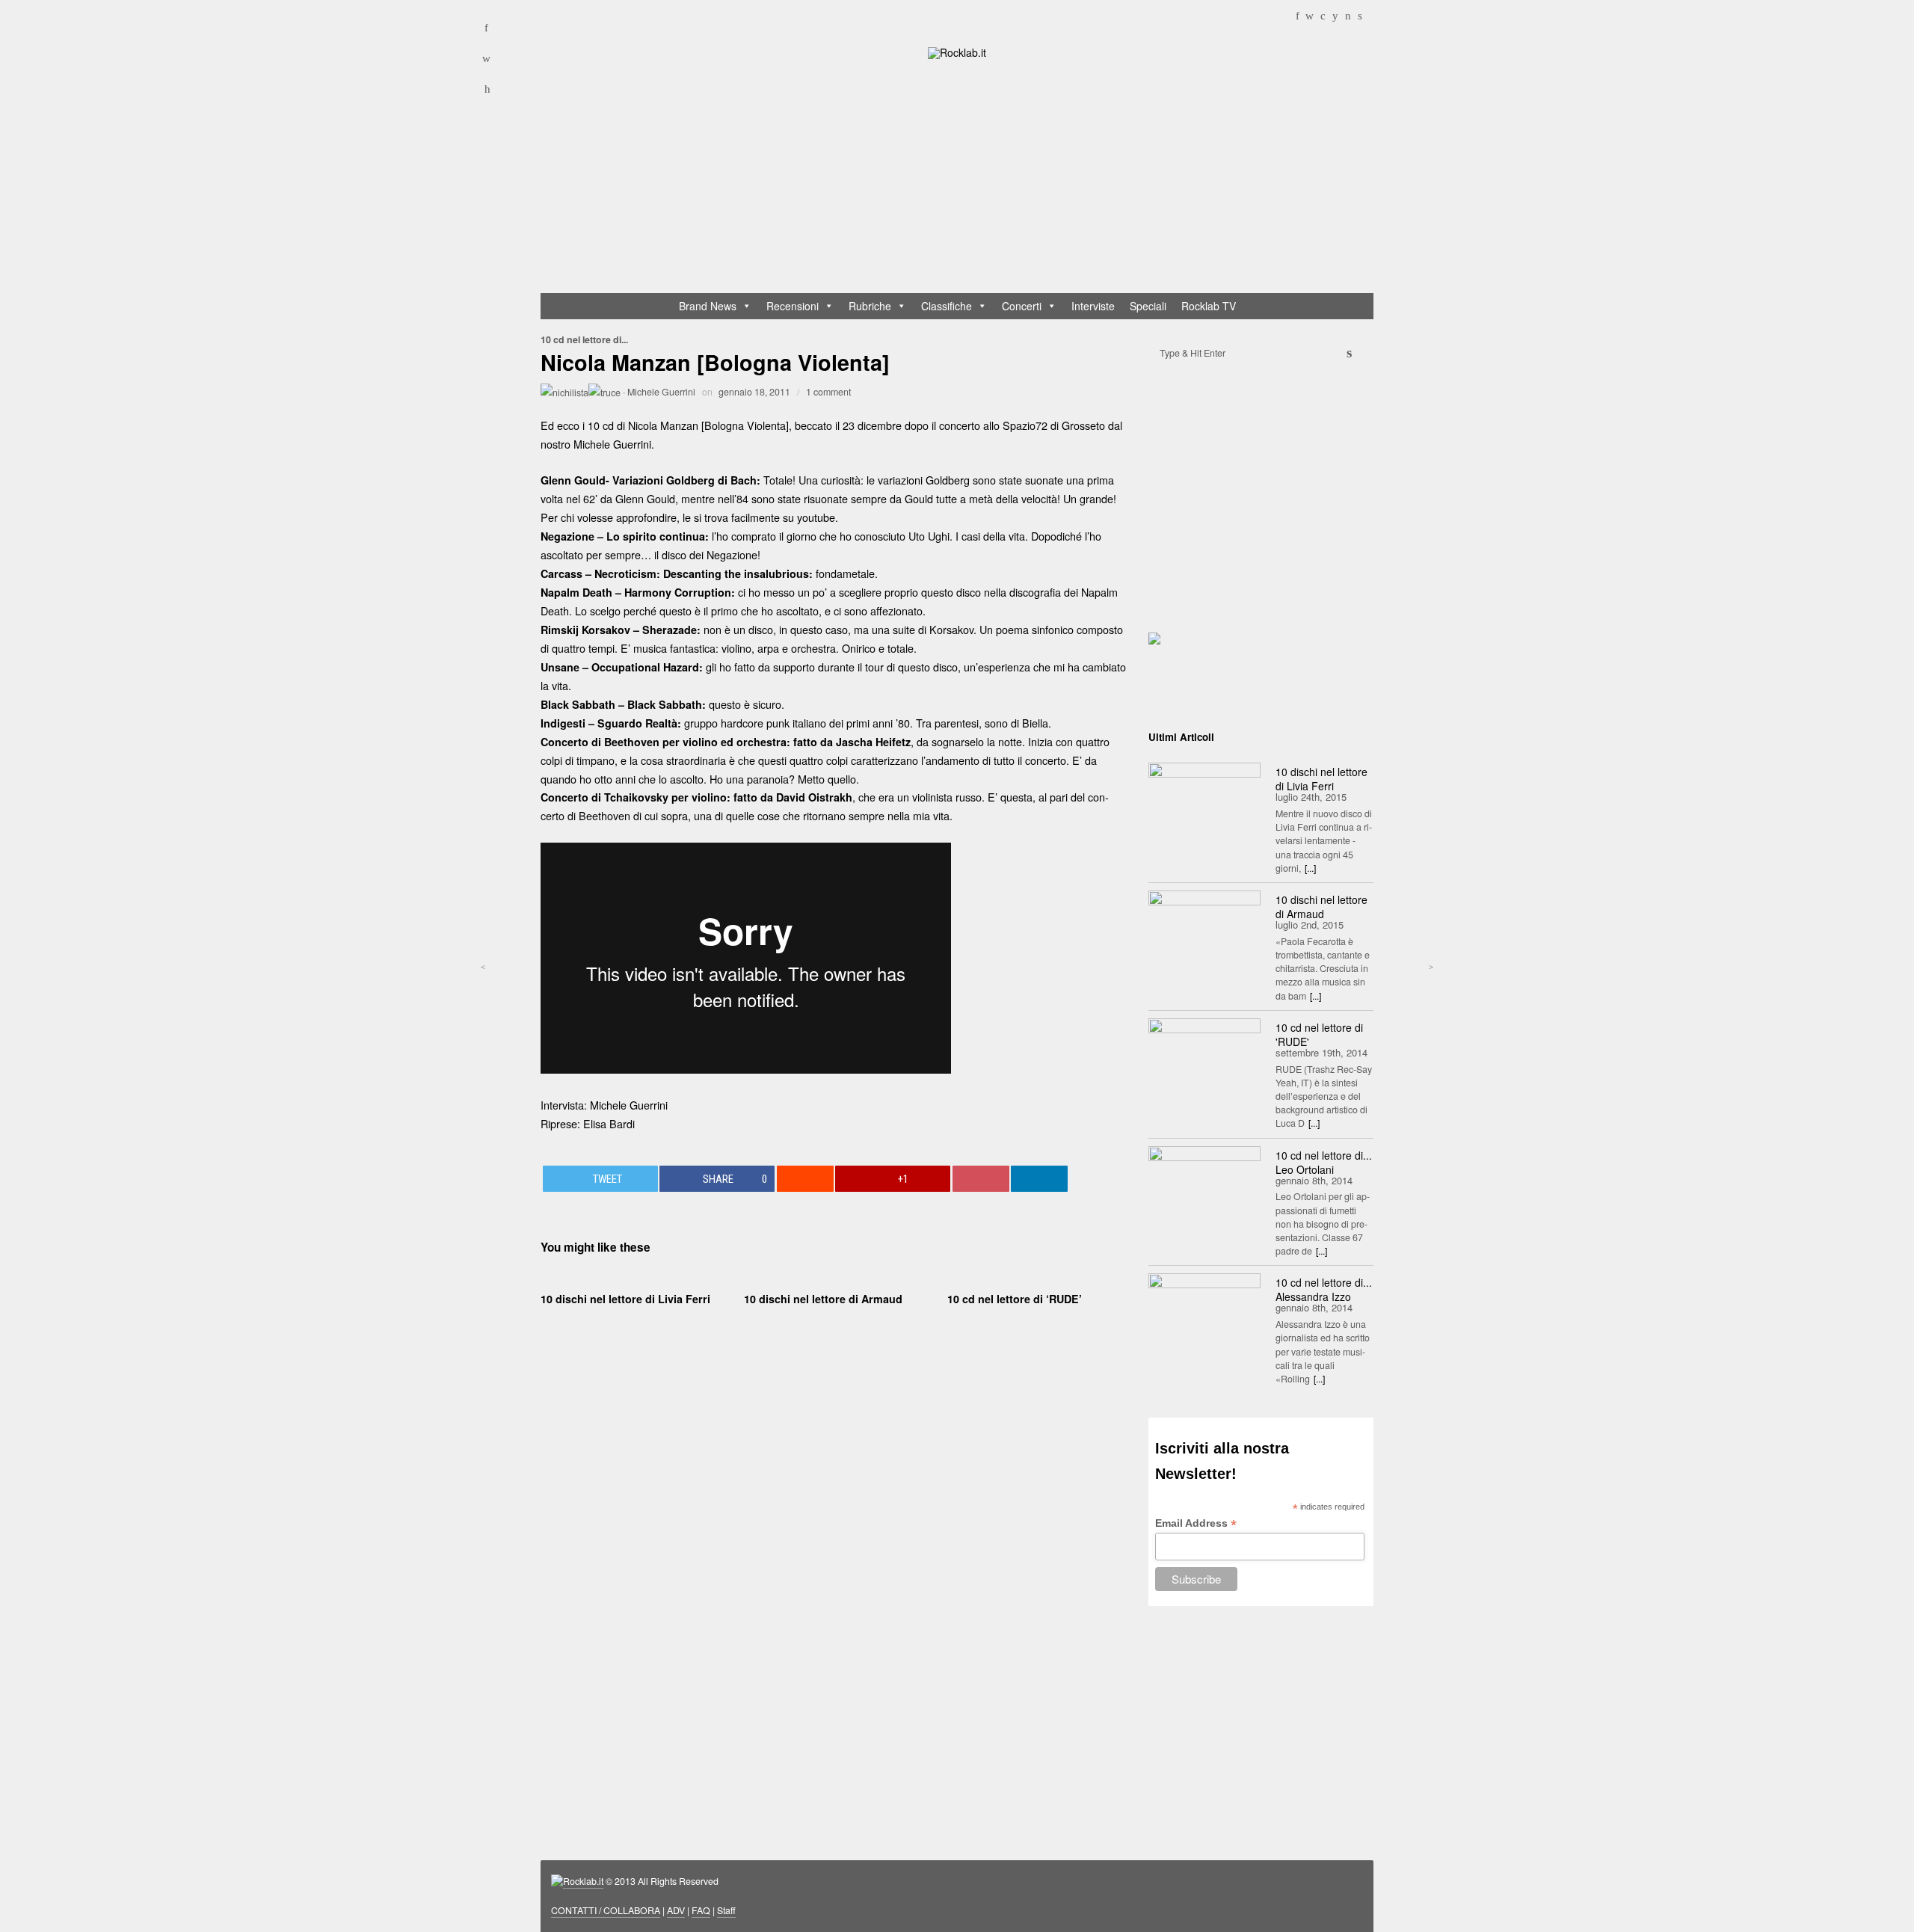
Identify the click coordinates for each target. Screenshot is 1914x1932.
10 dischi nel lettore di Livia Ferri (625, 1299)
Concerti (1022, 306)
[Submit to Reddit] (805, 1179)
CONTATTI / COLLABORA (606, 1910)
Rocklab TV (1209, 306)
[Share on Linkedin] (1039, 1179)
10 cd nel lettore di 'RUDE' (1319, 1034)
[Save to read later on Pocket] (981, 1179)
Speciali (1148, 306)
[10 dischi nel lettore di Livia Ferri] (1204, 800)
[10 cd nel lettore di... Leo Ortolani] (1204, 1184)
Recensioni (793, 306)
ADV (676, 1910)
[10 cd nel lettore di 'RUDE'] (1204, 1056)
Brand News (708, 306)
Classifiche (947, 306)
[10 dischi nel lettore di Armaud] (1204, 928)
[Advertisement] (964, 179)
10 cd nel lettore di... (584, 339)
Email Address (1196, 1523)
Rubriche (870, 306)
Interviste (1093, 306)
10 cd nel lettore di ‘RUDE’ (1015, 1299)
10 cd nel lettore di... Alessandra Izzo (1324, 1289)
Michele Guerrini (661, 392)
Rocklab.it (583, 1881)
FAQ (701, 1910)
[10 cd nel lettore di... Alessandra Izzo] (1204, 1311)
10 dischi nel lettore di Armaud (823, 1299)
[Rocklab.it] (957, 52)
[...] (1310, 868)
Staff (726, 1910)
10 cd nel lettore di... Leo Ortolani (1324, 1162)
